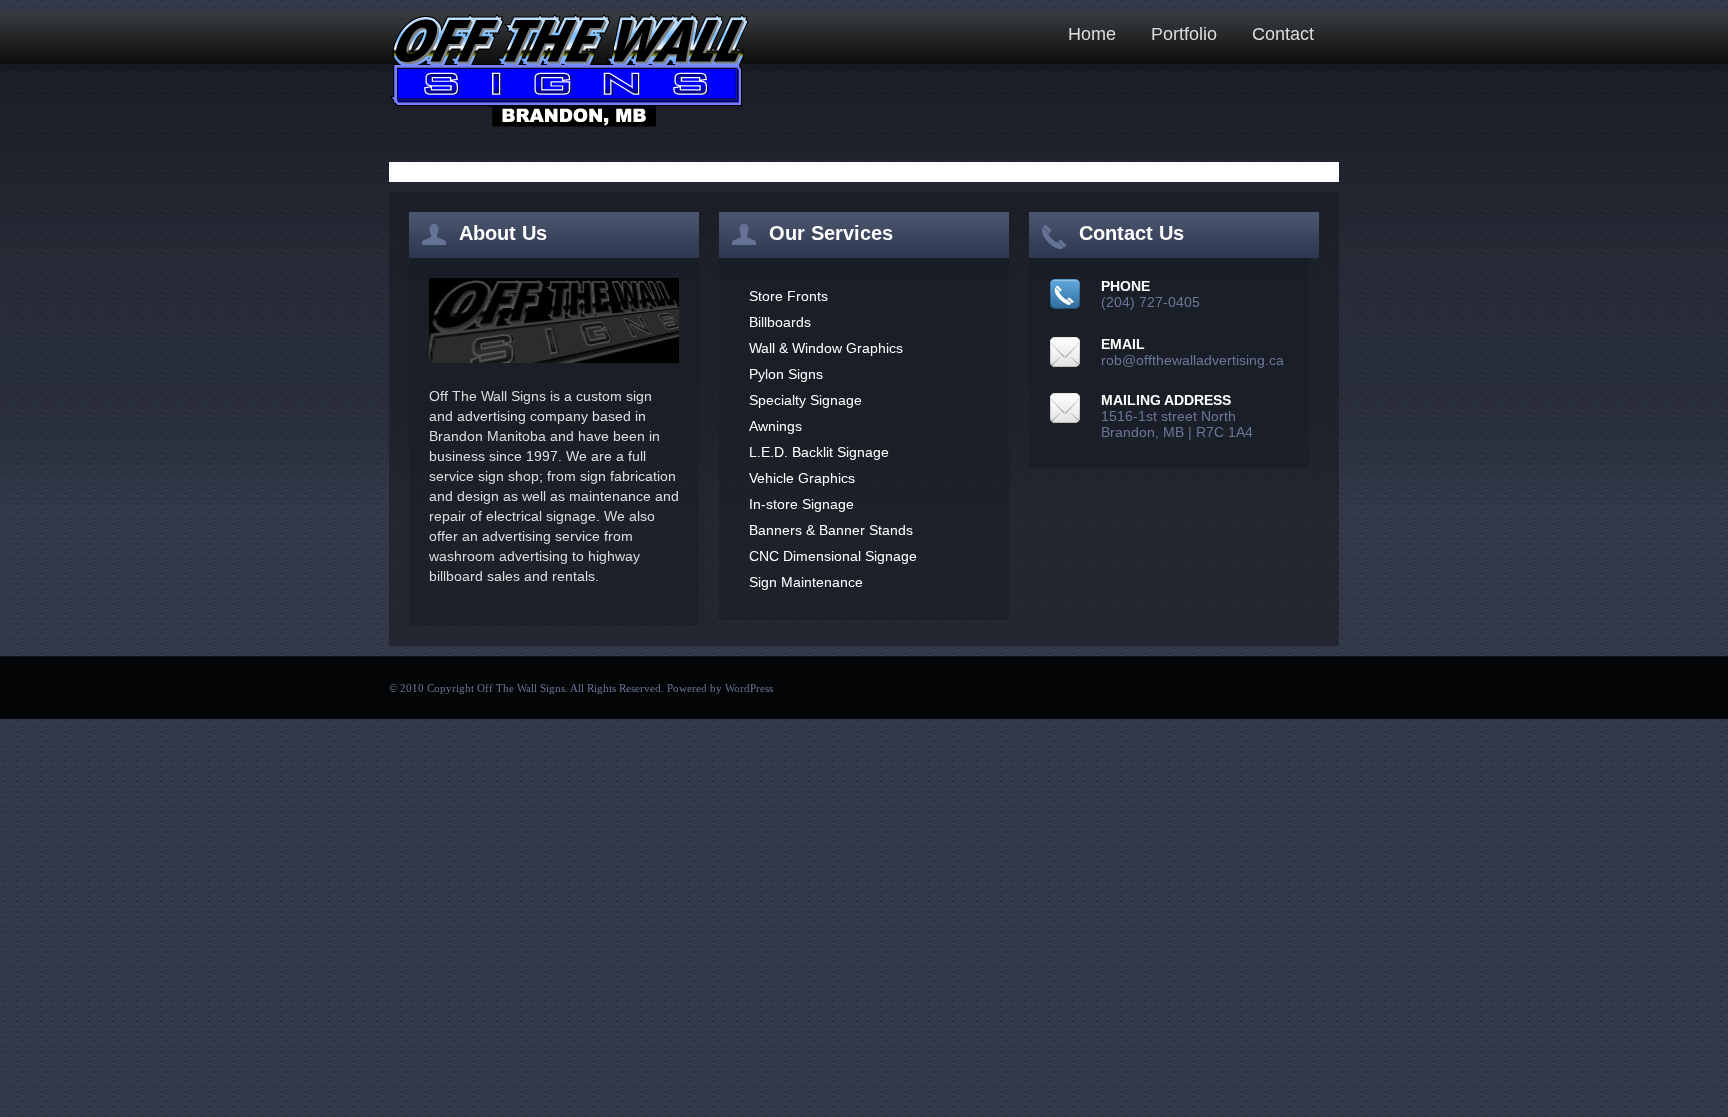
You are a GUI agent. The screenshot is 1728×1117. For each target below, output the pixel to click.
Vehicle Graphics (802, 478)
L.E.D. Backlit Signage (819, 452)
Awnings (775, 426)
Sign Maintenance (806, 582)
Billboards (780, 322)
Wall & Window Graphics (826, 348)
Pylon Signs (786, 374)
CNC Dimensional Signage (833, 556)
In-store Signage (801, 504)
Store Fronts (788, 296)
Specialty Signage (805, 400)
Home (1092, 34)
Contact (1283, 34)
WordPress (749, 688)
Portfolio (1184, 34)
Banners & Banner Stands (831, 530)
